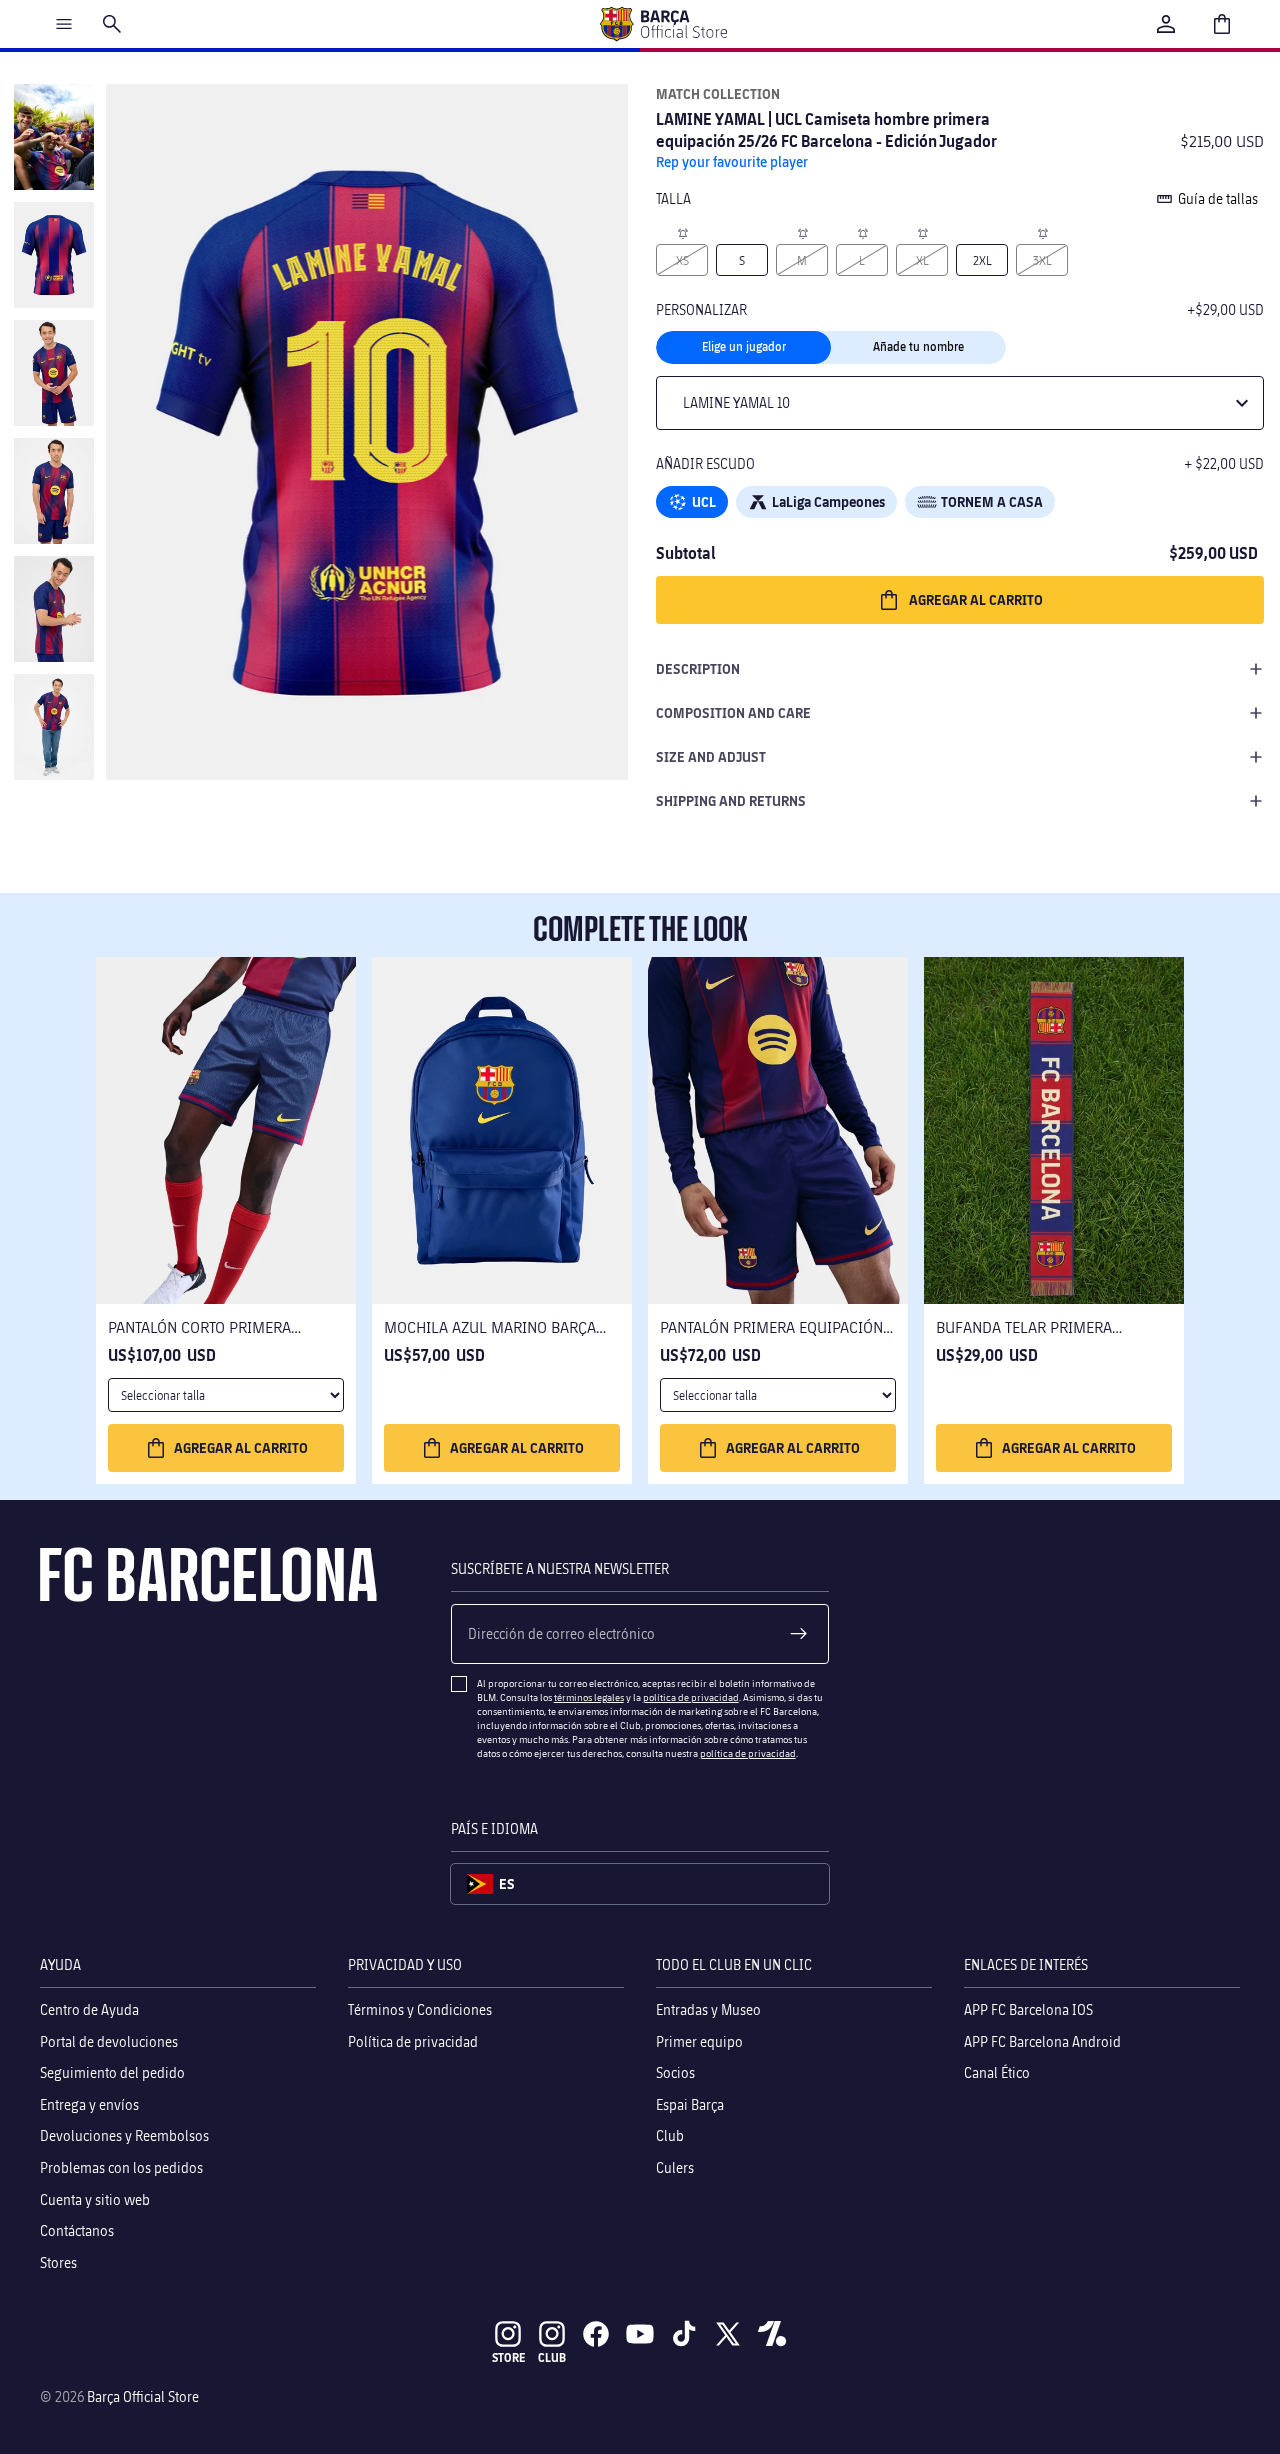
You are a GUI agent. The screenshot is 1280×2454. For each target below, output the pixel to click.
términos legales (589, 1697)
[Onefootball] (772, 2334)
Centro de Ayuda (89, 2009)
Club (670, 2135)
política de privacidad (691, 1697)
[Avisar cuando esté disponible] (682, 232)
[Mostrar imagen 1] (54, 137)
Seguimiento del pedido (112, 2072)
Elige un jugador (744, 346)
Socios (675, 2072)
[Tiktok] (684, 2334)
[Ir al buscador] (112, 24)
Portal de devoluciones (109, 2040)
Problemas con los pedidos (121, 2167)
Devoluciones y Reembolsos (124, 2135)
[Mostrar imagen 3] (54, 373)
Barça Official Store (143, 2396)
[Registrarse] (799, 1634)
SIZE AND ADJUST (711, 756)
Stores (58, 2261)
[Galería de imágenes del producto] (367, 432)
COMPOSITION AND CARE (733, 712)
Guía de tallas (1218, 198)
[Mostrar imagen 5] (54, 609)
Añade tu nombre (918, 346)
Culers (675, 2167)
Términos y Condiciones (420, 2009)
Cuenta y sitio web (95, 2198)
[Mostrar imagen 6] (54, 727)
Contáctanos (77, 2230)
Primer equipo (699, 2040)
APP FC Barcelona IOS (1028, 2009)
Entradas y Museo (708, 2009)
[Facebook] (596, 2334)
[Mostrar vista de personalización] (54, 255)
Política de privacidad (413, 2040)
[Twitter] (728, 2334)
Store (508, 2357)
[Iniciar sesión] (1166, 24)
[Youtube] (640, 2334)
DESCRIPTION (698, 668)
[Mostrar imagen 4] (54, 491)
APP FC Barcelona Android (1042, 2040)
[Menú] (64, 24)
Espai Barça (690, 2103)
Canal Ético (997, 2072)
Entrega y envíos (89, 2103)
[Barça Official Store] (663, 24)
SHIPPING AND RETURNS (731, 800)
